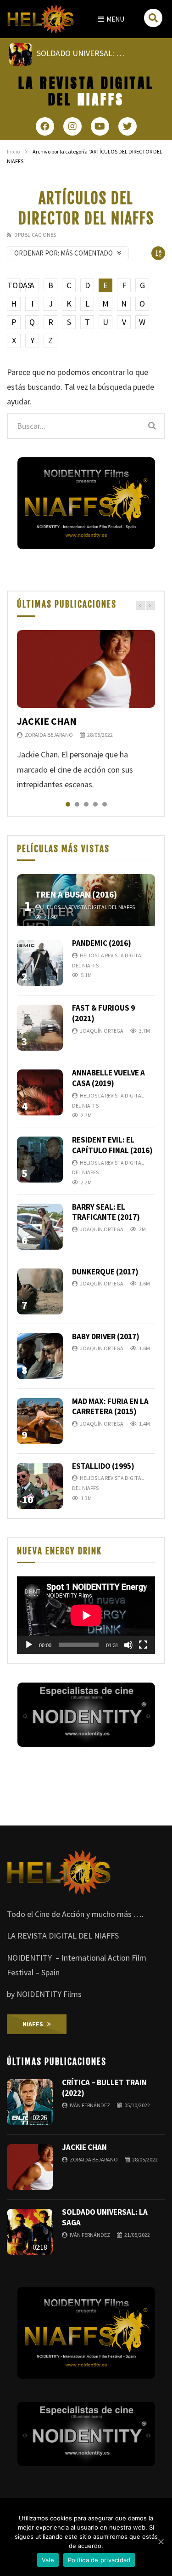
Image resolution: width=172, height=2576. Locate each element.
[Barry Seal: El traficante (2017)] (40, 1227)
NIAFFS (86, 91)
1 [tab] (68, 804)
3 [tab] (86, 804)
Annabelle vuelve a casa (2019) (108, 1078)
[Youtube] (100, 126)
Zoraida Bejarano (49, 735)
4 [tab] (95, 804)
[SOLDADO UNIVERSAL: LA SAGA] (30, 2232)
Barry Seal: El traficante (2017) (106, 1212)
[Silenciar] (128, 1645)
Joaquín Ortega (102, 1031)
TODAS (14, 285)
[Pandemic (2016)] (40, 963)
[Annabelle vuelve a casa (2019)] (40, 1092)
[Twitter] (128, 126)
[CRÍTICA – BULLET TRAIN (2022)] (30, 2102)
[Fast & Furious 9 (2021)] (40, 1028)
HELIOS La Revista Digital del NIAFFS (89, 907)
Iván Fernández (90, 2105)
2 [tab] (77, 804)
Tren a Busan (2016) (76, 894)
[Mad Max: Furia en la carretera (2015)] (40, 1421)
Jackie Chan (47, 721)
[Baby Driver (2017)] (40, 1356)
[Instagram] (72, 126)
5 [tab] (105, 804)
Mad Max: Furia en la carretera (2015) (110, 1407)
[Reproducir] (29, 1645)
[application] (86, 1615)
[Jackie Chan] (86, 669)
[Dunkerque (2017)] (40, 1291)
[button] (111, 19)
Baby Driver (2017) (106, 1336)
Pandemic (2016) (102, 943)
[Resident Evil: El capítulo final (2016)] (40, 1160)
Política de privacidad (99, 2560)
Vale (48, 2560)
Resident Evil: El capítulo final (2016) (112, 1145)
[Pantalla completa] (143, 1645)
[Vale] (161, 2542)
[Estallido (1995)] (40, 1486)
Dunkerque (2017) (105, 1272)
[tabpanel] (86, 711)
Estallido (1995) (103, 1466)
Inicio (13, 151)
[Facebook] (45, 126)
